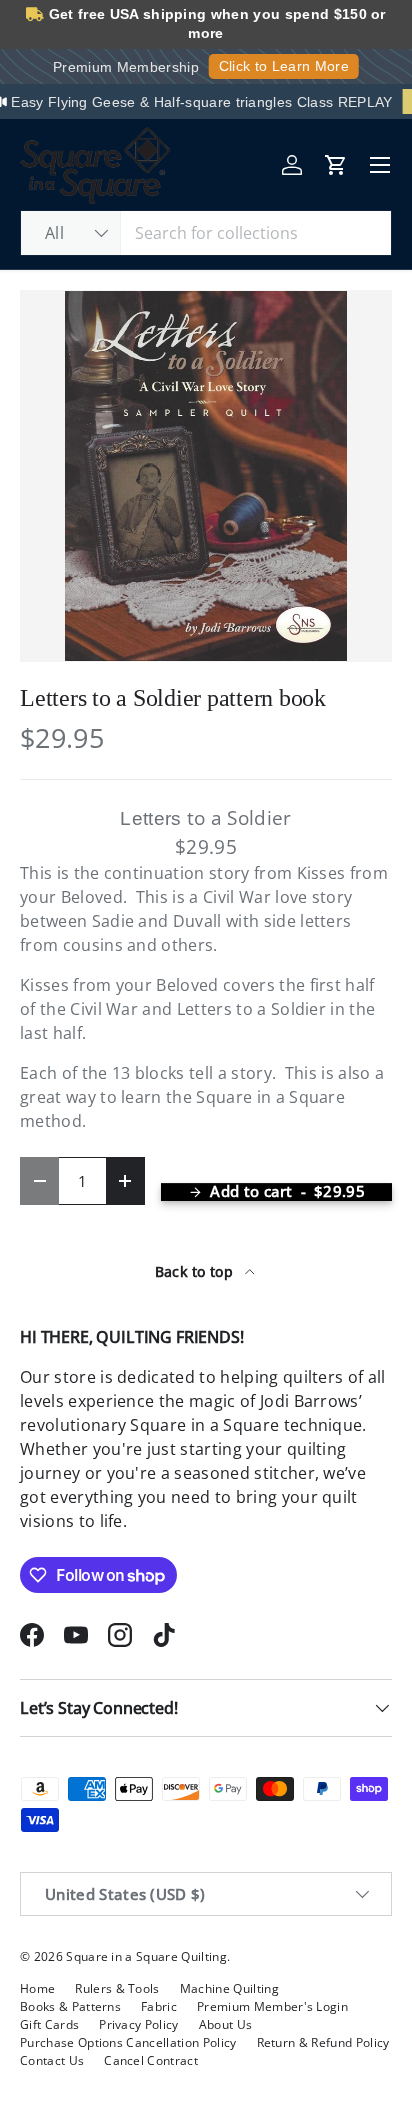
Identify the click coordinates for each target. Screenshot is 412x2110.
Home (37, 1988)
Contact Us (52, 2060)
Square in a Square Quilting (146, 1956)
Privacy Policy (138, 2024)
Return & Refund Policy (323, 2042)
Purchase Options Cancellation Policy (128, 2042)
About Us (226, 2024)
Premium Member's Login (272, 2006)
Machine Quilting (229, 1988)
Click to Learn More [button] (284, 66)
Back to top (196, 1271)
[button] (336, 165)
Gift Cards (49, 2024)
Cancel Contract (151, 2060)
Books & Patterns (70, 2006)
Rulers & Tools (117, 1988)
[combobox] (206, 233)
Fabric (159, 2006)
